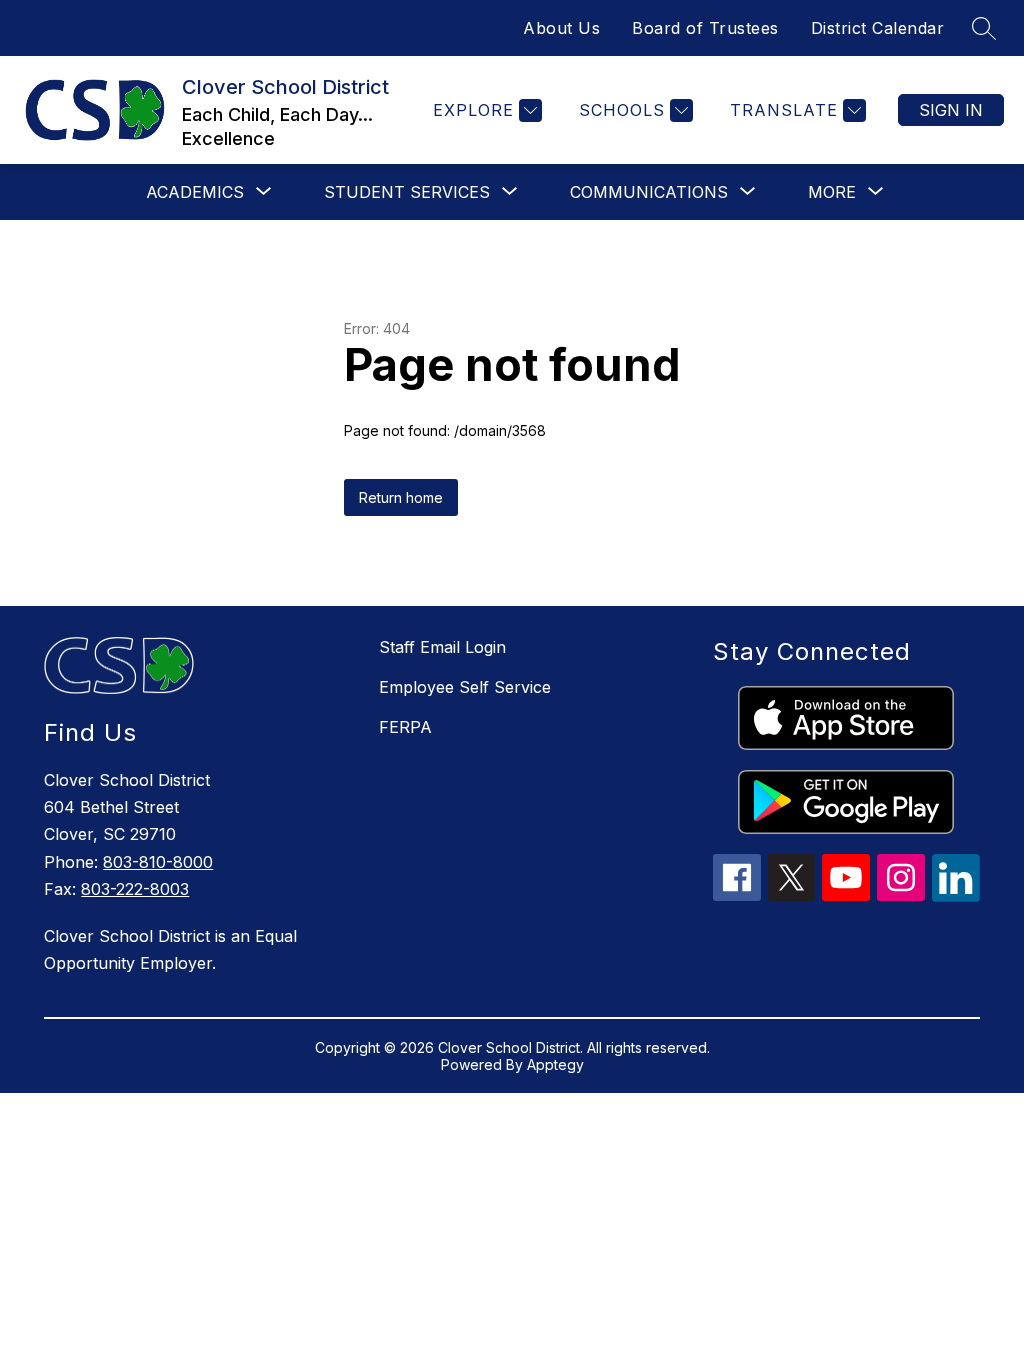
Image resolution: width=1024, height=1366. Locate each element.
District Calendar (878, 28)
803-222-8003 (135, 889)
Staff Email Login (442, 647)
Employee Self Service (465, 687)
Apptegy (555, 1064)
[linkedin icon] (956, 896)
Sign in (951, 110)
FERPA (405, 727)
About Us (561, 28)
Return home (401, 497)
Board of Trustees (705, 28)
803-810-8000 (158, 862)
